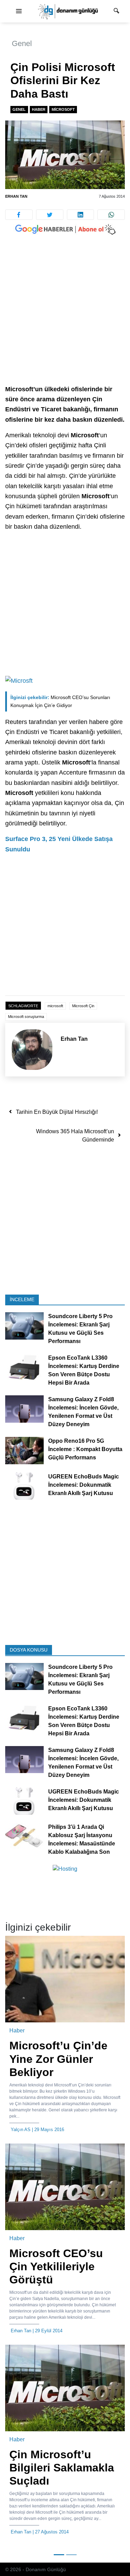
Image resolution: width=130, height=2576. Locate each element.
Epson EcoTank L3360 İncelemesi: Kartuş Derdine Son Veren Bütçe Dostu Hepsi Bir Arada (84, 1370)
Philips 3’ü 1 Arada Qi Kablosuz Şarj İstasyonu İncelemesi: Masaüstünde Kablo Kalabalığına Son (82, 1839)
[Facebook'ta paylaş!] (19, 215)
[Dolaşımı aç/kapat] (19, 11)
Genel (22, 43)
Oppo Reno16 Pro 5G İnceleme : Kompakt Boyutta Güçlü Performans (85, 1449)
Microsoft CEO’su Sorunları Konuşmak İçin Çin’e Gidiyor (60, 701)
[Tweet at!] (50, 215)
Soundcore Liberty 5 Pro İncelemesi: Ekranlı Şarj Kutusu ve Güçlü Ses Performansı (80, 1329)
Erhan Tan (16, 196)
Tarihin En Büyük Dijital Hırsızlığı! (57, 1112)
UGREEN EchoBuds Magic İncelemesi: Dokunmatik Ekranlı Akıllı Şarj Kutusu (84, 1485)
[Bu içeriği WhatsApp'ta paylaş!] (111, 215)
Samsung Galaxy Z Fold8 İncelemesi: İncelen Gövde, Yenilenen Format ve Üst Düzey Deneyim (83, 1412)
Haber (39, 109)
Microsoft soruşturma (26, 1017)
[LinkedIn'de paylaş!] (81, 215)
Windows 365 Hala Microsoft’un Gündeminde (75, 1135)
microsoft (55, 1006)
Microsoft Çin (83, 1006)
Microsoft (63, 109)
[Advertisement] (65, 317)
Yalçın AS (21, 2130)
